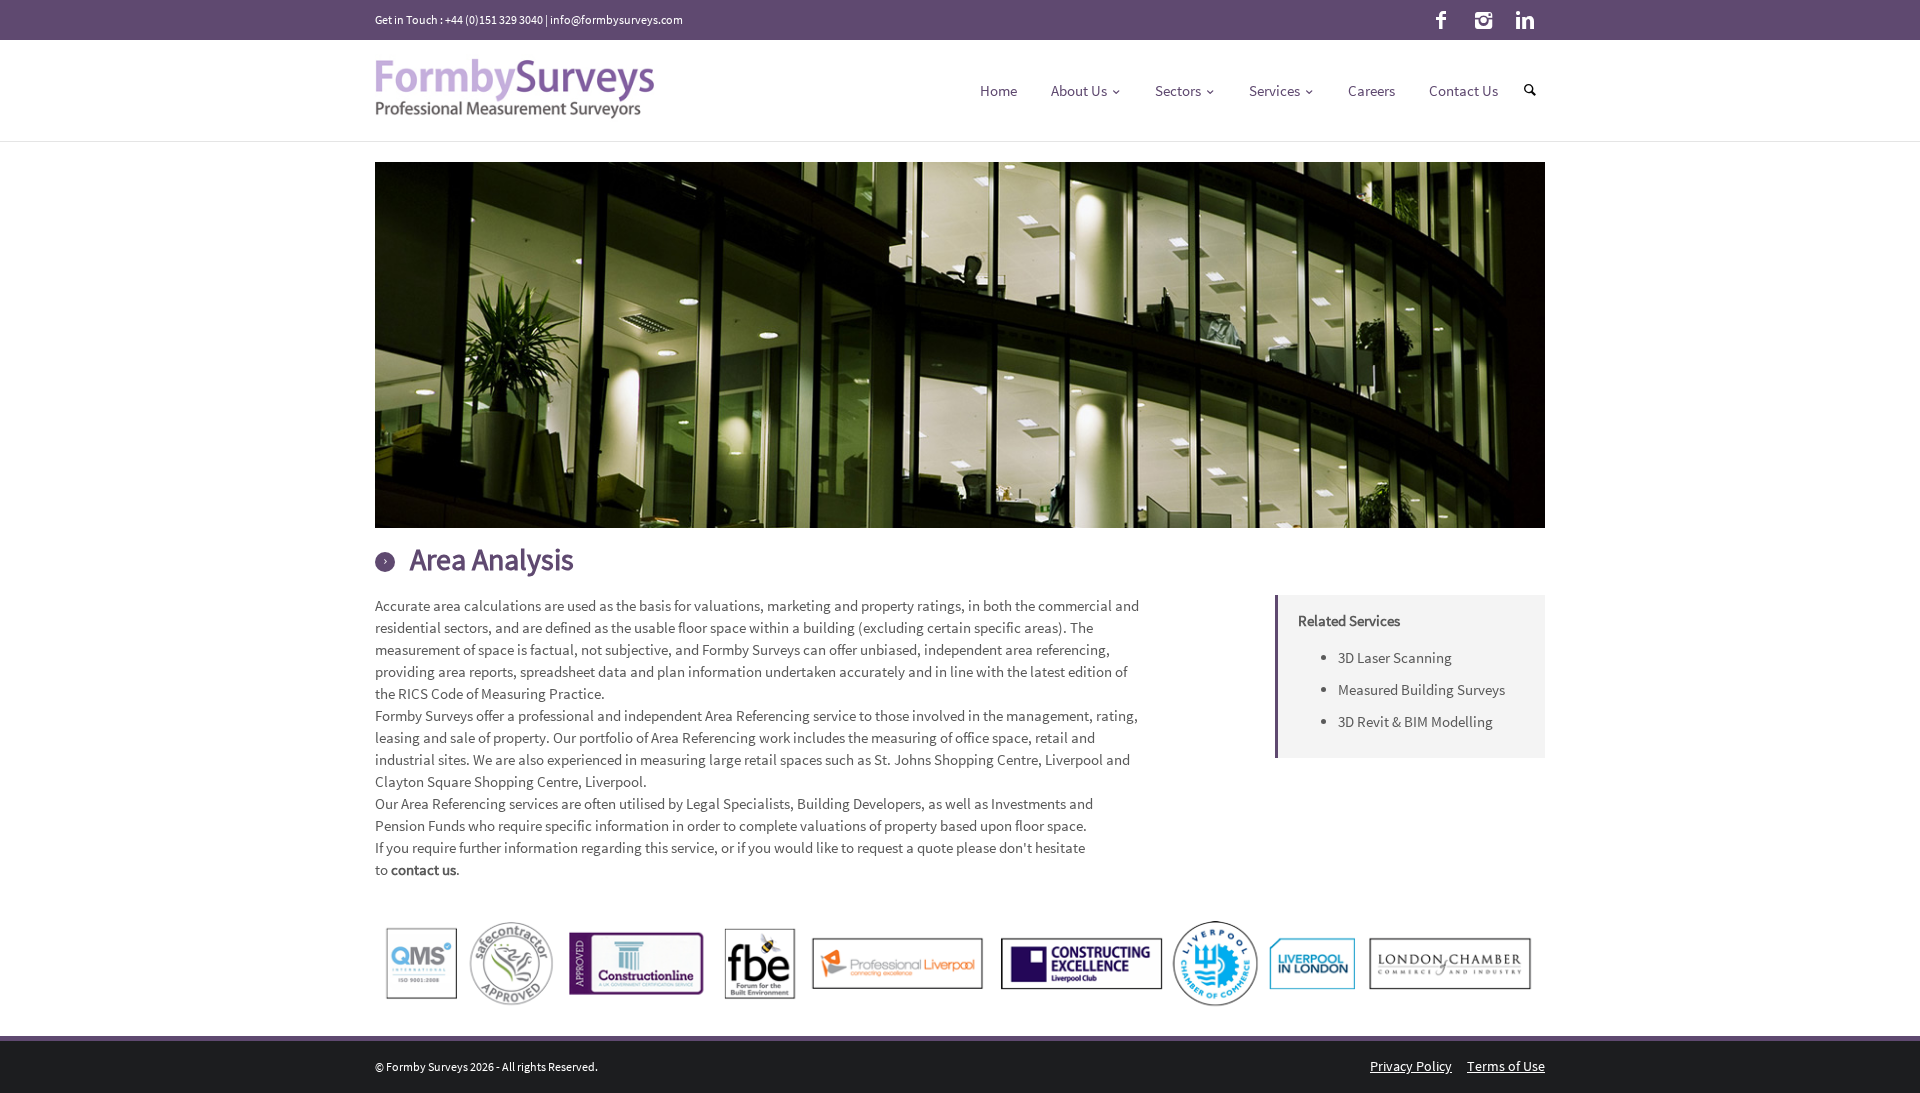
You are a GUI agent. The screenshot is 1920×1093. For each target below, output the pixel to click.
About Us (1080, 90)
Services (1276, 90)
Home (998, 90)
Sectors (1179, 90)
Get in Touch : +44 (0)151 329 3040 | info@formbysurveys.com (529, 19)
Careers (1371, 90)
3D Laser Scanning (1395, 657)
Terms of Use (1506, 1066)
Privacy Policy (1411, 1066)
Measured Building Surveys (1421, 689)
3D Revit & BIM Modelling (1415, 721)
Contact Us (1463, 90)
